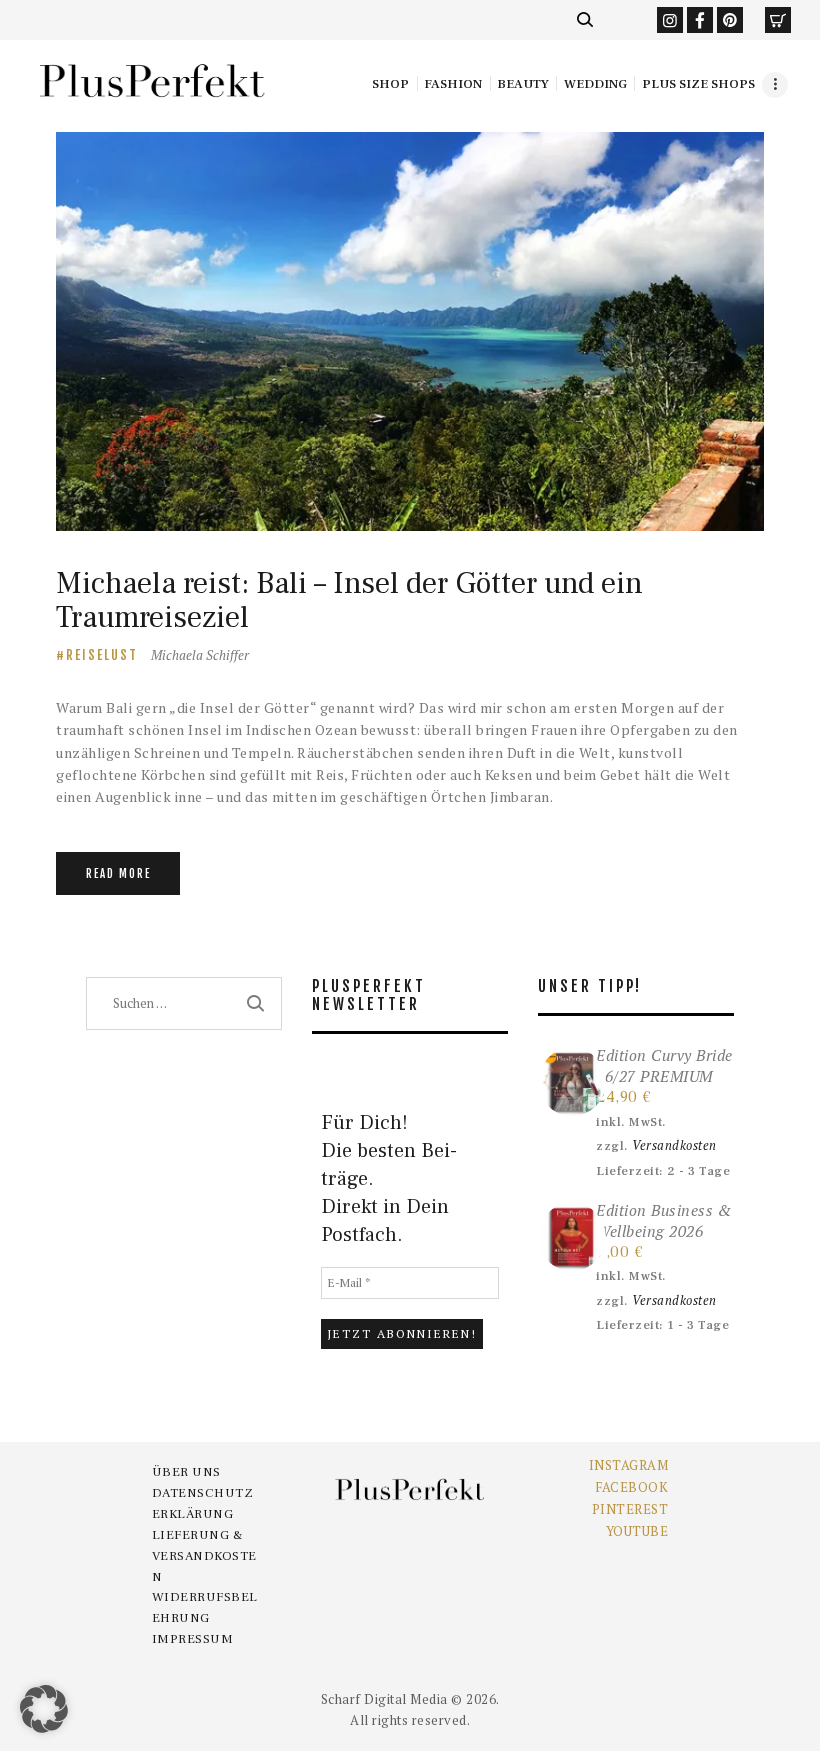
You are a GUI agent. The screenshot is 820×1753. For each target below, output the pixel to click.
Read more (118, 874)
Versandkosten (674, 1145)
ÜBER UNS (186, 1472)
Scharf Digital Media (384, 1699)
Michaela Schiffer (200, 655)
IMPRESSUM (193, 1639)
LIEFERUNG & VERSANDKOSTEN (204, 1556)
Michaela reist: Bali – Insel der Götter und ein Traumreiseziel (349, 600)
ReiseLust (102, 655)
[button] (44, 1709)
